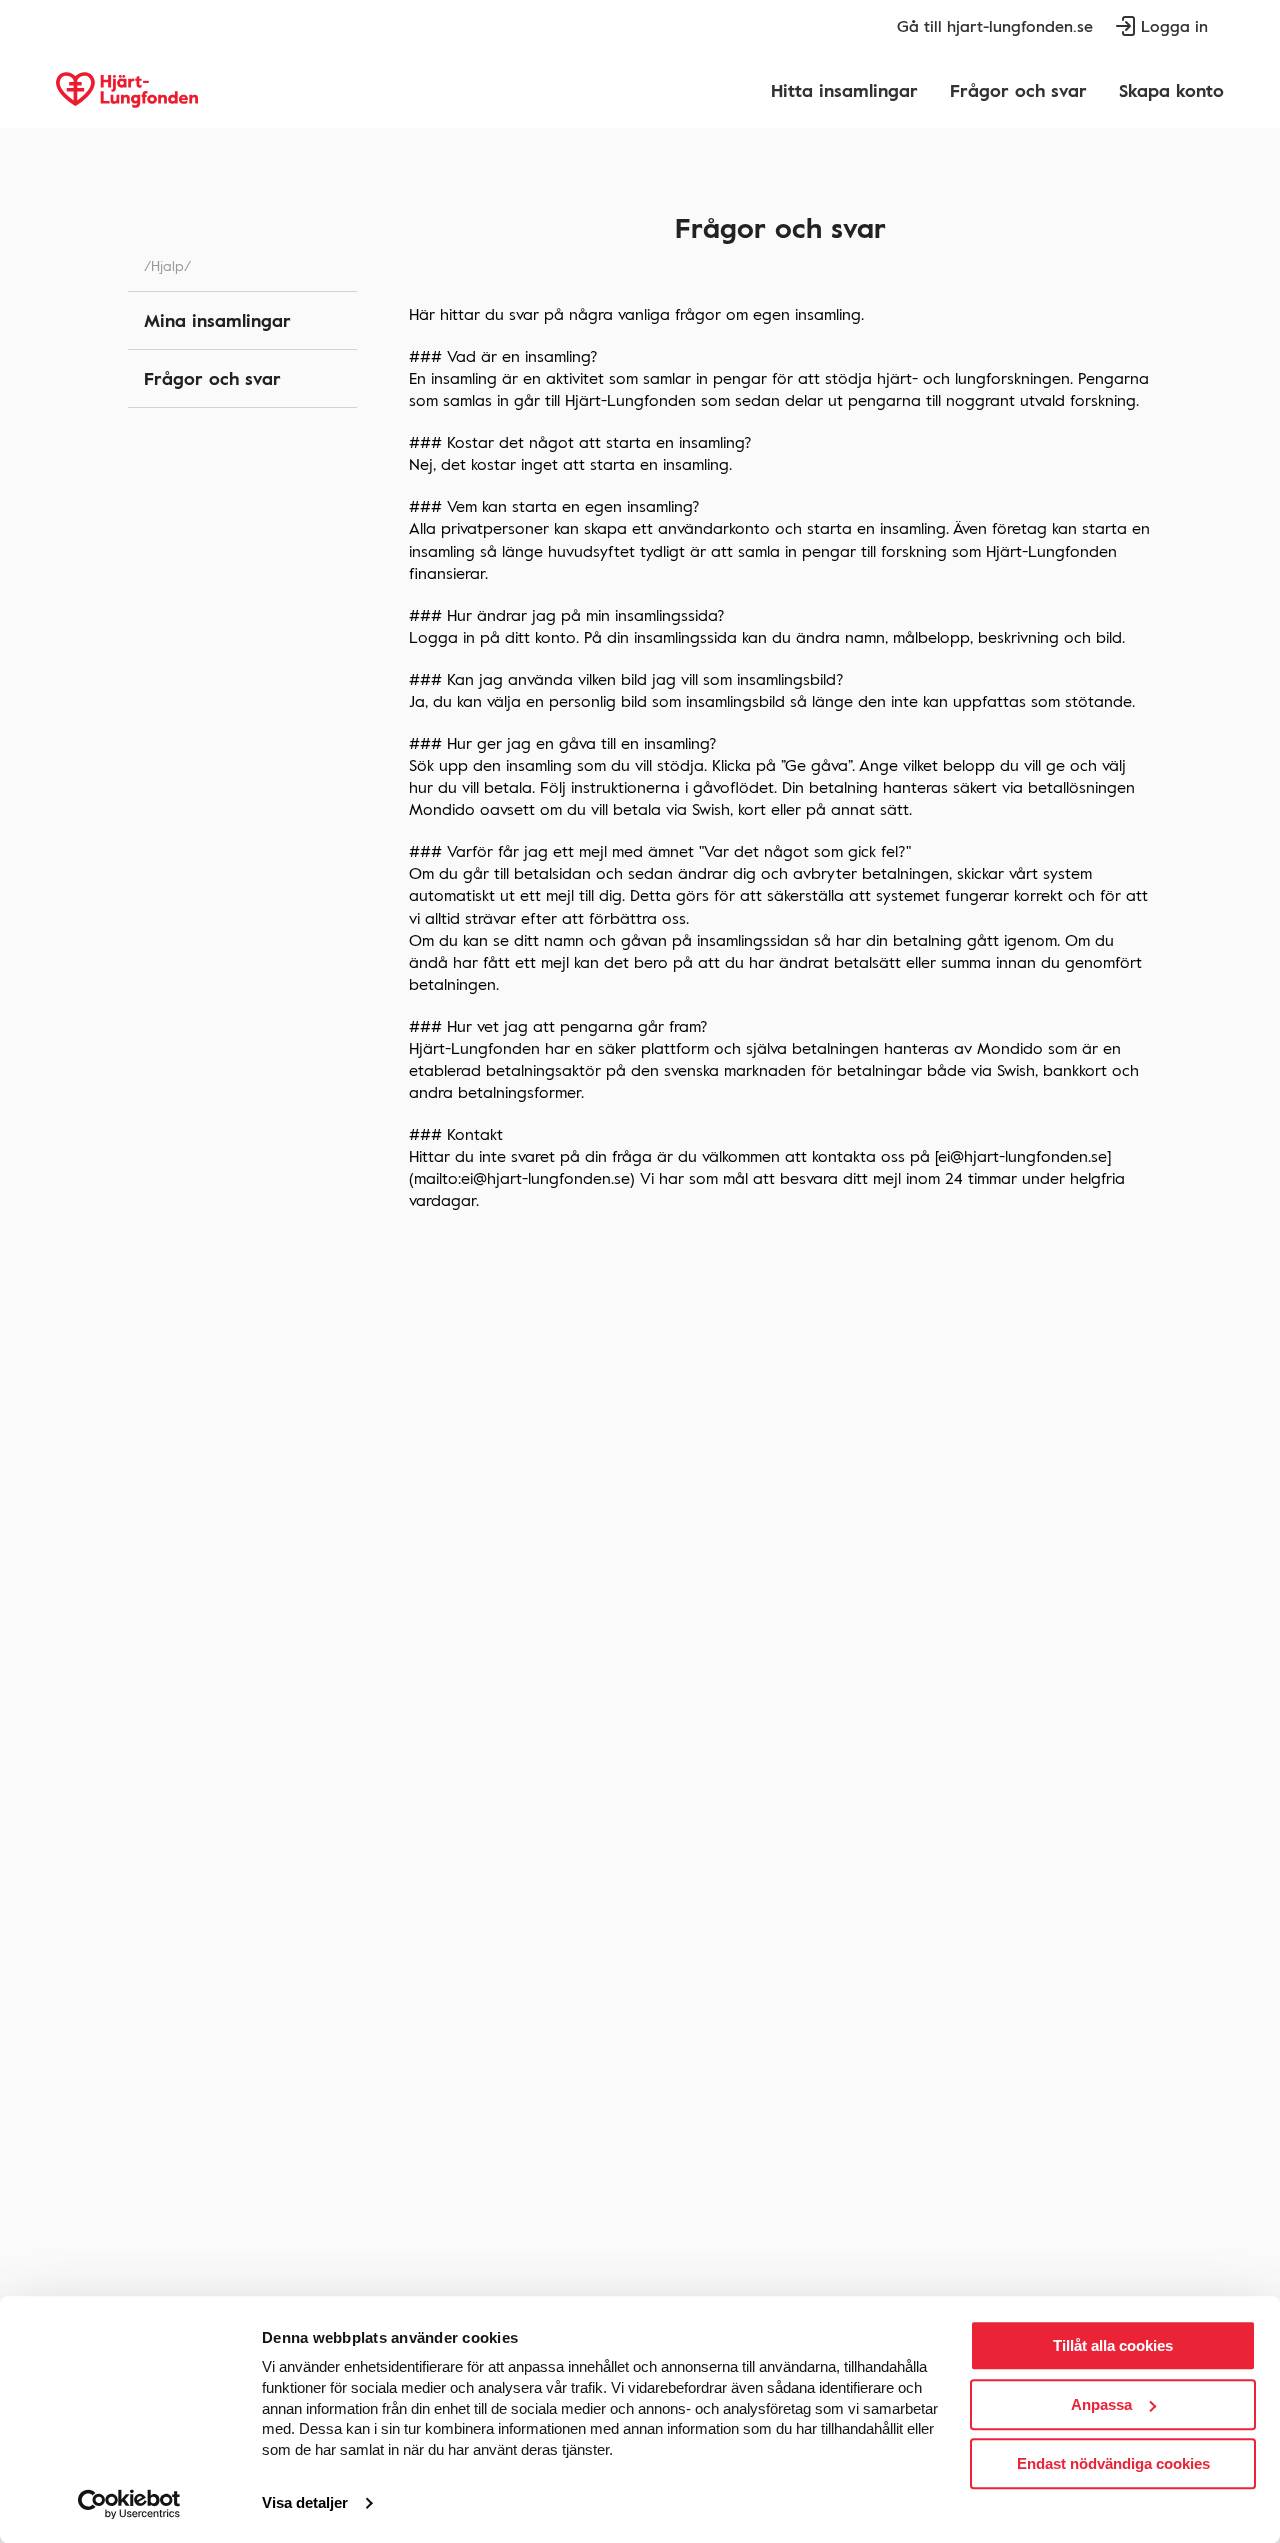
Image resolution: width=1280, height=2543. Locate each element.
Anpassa (1101, 2404)
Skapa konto (1171, 90)
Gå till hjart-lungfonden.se (995, 26)
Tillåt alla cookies (1113, 2345)
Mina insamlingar (217, 320)
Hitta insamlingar (844, 90)
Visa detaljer (305, 2503)
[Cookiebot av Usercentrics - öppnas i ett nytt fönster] (129, 2504)
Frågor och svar (1018, 90)
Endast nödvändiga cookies (1113, 2463)
